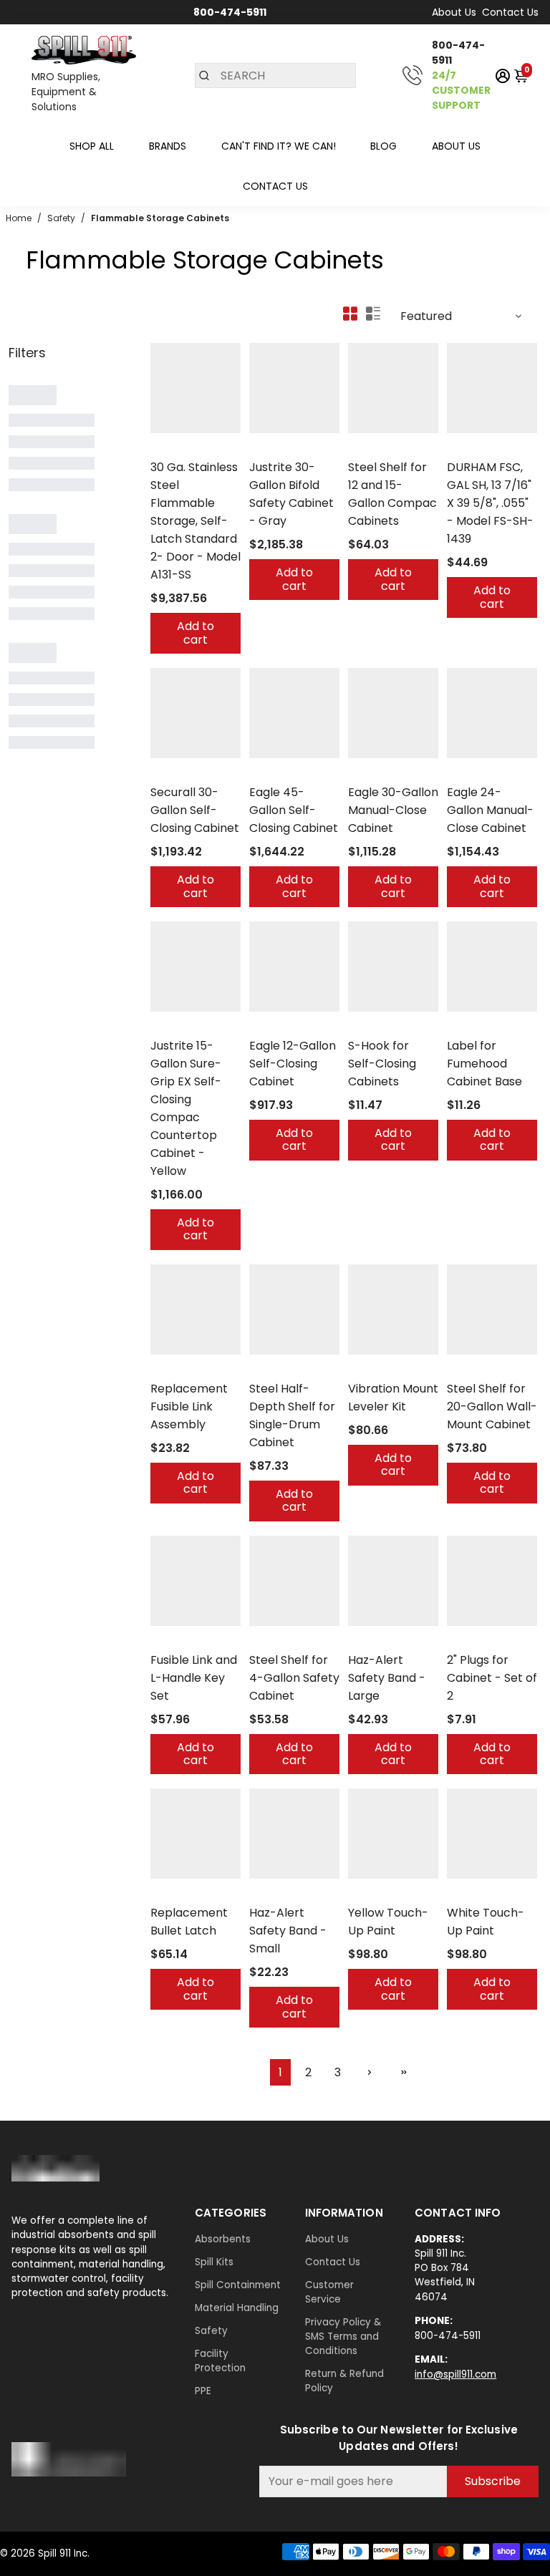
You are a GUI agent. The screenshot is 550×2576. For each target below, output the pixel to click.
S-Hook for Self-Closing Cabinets (382, 1064)
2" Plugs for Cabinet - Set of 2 (492, 1678)
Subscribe (493, 2481)
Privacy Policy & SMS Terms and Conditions (343, 2337)
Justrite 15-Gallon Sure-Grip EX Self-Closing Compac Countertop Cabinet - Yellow (186, 1108)
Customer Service (329, 2292)
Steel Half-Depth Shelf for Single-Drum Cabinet (292, 1415)
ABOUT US (456, 146)
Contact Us (510, 12)
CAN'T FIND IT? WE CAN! (279, 146)
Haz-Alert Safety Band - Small (288, 1931)
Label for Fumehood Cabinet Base (484, 1064)
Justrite (266, 449)
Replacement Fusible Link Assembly (189, 1406)
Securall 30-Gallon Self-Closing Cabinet (195, 810)
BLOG (383, 146)
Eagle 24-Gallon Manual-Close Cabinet (490, 810)
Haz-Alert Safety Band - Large (387, 1678)
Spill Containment (238, 2285)
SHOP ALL (92, 146)
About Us (454, 12)
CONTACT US (275, 186)
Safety (211, 2331)
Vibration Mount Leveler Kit (393, 1398)
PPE (203, 2391)
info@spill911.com (455, 2374)
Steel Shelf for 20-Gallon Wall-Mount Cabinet (492, 1406)
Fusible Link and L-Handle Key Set (194, 1678)
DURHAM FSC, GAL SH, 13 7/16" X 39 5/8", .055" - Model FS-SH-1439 (490, 503)
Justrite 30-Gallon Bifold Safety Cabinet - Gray (291, 494)
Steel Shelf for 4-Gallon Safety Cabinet (294, 1678)
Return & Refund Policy (344, 2381)
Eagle (262, 774)
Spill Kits (214, 2262)
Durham (465, 449)
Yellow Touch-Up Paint (388, 1922)
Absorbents (223, 2239)
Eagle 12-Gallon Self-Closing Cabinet (293, 1064)
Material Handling (237, 2308)
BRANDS (168, 146)
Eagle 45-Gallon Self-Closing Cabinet (294, 810)
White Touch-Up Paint (486, 1922)
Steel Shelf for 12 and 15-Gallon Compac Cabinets (392, 494)
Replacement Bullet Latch (189, 1922)
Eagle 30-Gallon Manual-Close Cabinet (393, 810)
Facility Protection (220, 2361)
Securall (169, 449)
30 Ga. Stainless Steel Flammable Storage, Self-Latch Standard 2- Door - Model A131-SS (196, 521)
